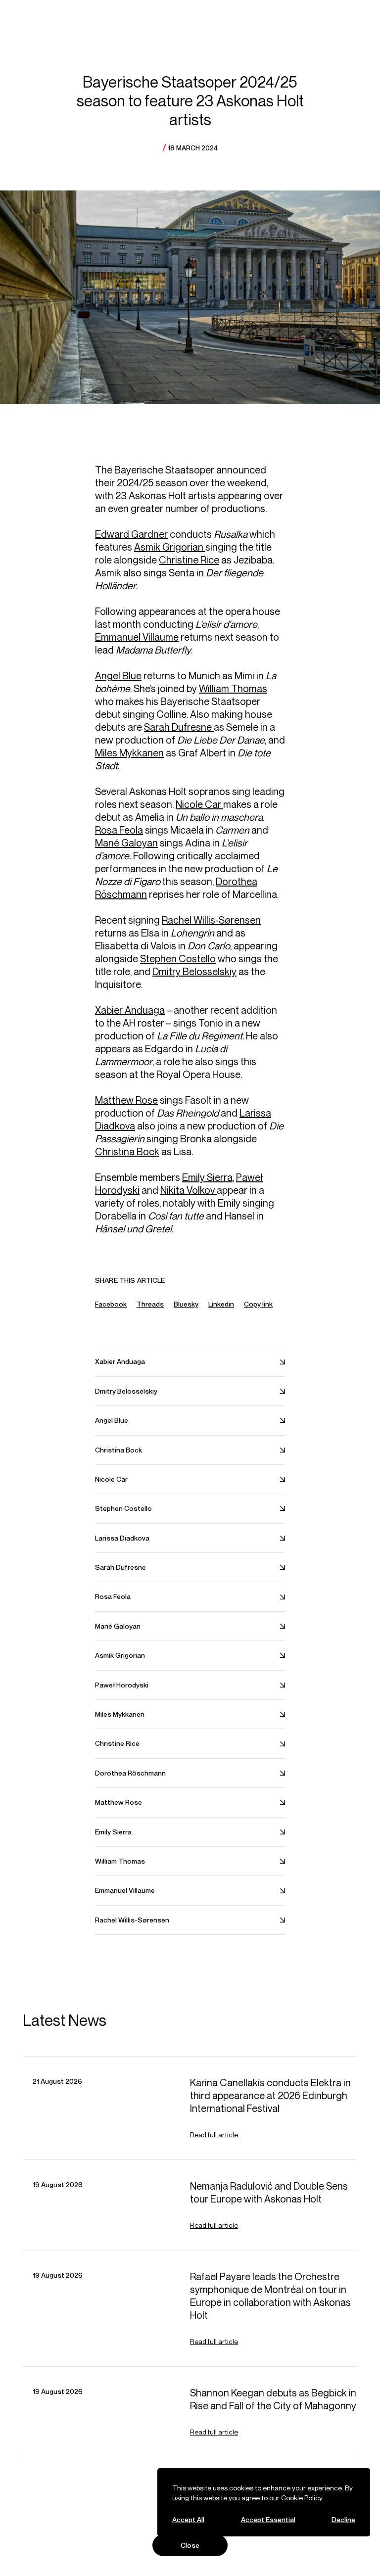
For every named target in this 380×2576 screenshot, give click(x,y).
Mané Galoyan (126, 843)
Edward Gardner (131, 534)
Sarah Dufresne (179, 727)
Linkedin (221, 1304)
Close (190, 2545)
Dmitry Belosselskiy (194, 971)
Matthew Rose (126, 1100)
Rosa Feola (119, 830)
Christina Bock (127, 1151)
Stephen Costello (178, 959)
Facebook (111, 1304)
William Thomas (233, 688)
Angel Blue (118, 676)
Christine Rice (189, 560)
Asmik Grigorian (170, 547)
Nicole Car (199, 804)
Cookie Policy (302, 2498)
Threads (150, 1304)
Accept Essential (268, 2519)
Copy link (258, 1304)
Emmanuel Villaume (137, 637)
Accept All (188, 2519)
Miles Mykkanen (129, 753)
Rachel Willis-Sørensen (211, 920)
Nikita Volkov (189, 1190)
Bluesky (186, 1304)
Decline (343, 2519)
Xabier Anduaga (130, 1010)
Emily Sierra (207, 1177)
